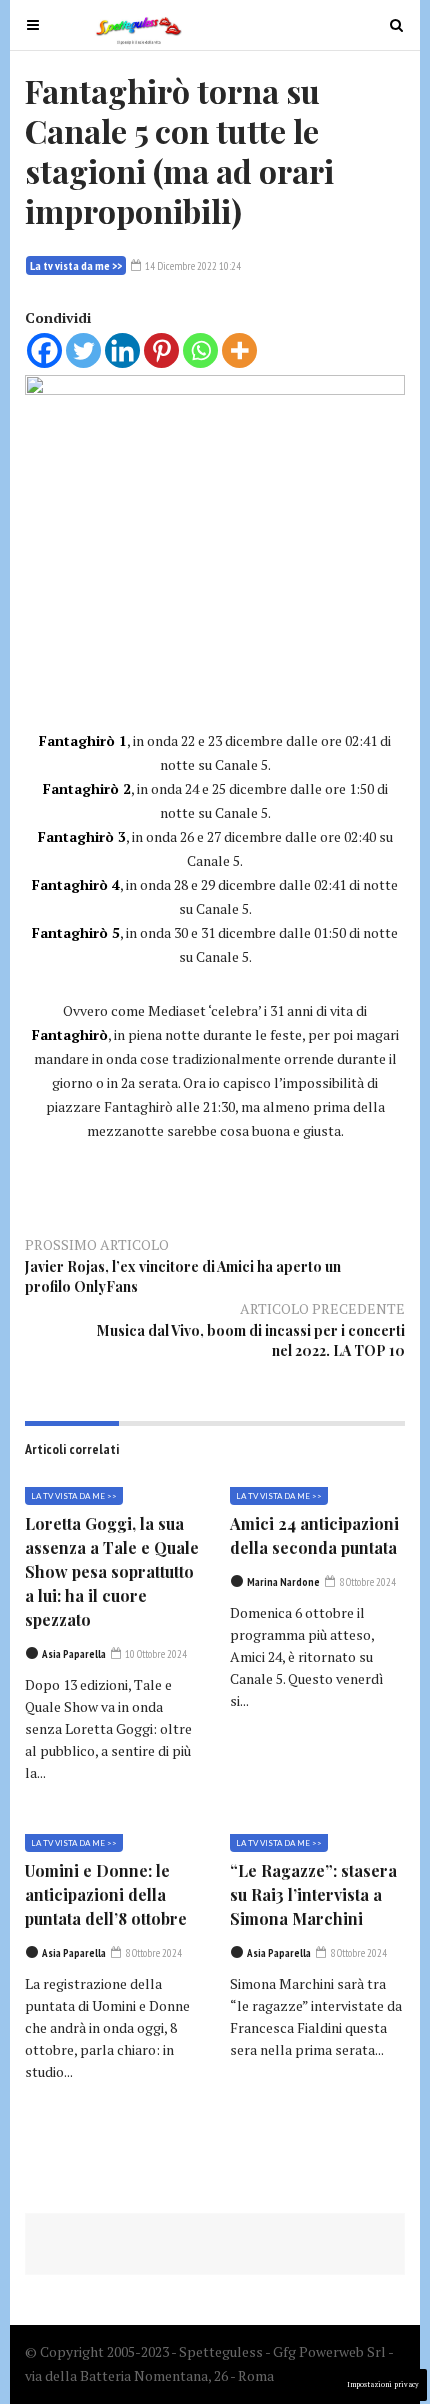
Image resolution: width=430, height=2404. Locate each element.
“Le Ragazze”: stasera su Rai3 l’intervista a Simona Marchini (313, 1894)
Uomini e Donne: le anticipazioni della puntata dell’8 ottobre (106, 1894)
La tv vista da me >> (76, 265)
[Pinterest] (161, 350)
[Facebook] (44, 350)
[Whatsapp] (200, 350)
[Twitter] (83, 350)
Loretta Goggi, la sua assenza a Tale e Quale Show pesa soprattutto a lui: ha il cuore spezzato (112, 1571)
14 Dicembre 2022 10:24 (192, 266)
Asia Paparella (74, 1654)
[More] (239, 350)
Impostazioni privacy (383, 2384)
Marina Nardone (283, 1582)
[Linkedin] (122, 350)
